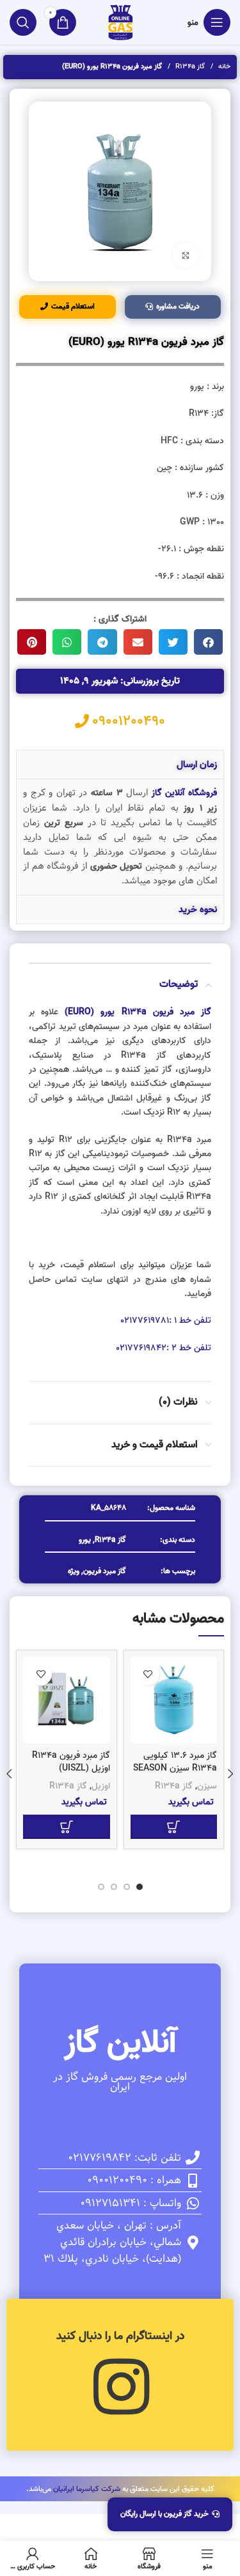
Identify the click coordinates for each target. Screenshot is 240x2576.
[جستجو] (23, 22)
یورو (85, 1540)
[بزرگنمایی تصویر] (186, 255)
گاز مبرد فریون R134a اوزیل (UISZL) (71, 1762)
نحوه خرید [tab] (198, 910)
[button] (208, 642)
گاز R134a (189, 66)
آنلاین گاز (120, 2043)
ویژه (74, 1571)
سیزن (207, 1786)
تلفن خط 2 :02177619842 (164, 1348)
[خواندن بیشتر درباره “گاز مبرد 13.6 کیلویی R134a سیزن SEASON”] (174, 1827)
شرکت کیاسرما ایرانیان (87, 2489)
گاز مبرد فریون (105, 1571)
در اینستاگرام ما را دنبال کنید (120, 2336)
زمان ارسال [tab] (197, 765)
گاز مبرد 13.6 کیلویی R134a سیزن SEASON (175, 1762)
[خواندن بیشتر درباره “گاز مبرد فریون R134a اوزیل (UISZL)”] (67, 1827)
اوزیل (101, 1786)
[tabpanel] (120, 837)
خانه (223, 66)
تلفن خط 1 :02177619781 (166, 1321)
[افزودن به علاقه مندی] (148, 1674)
